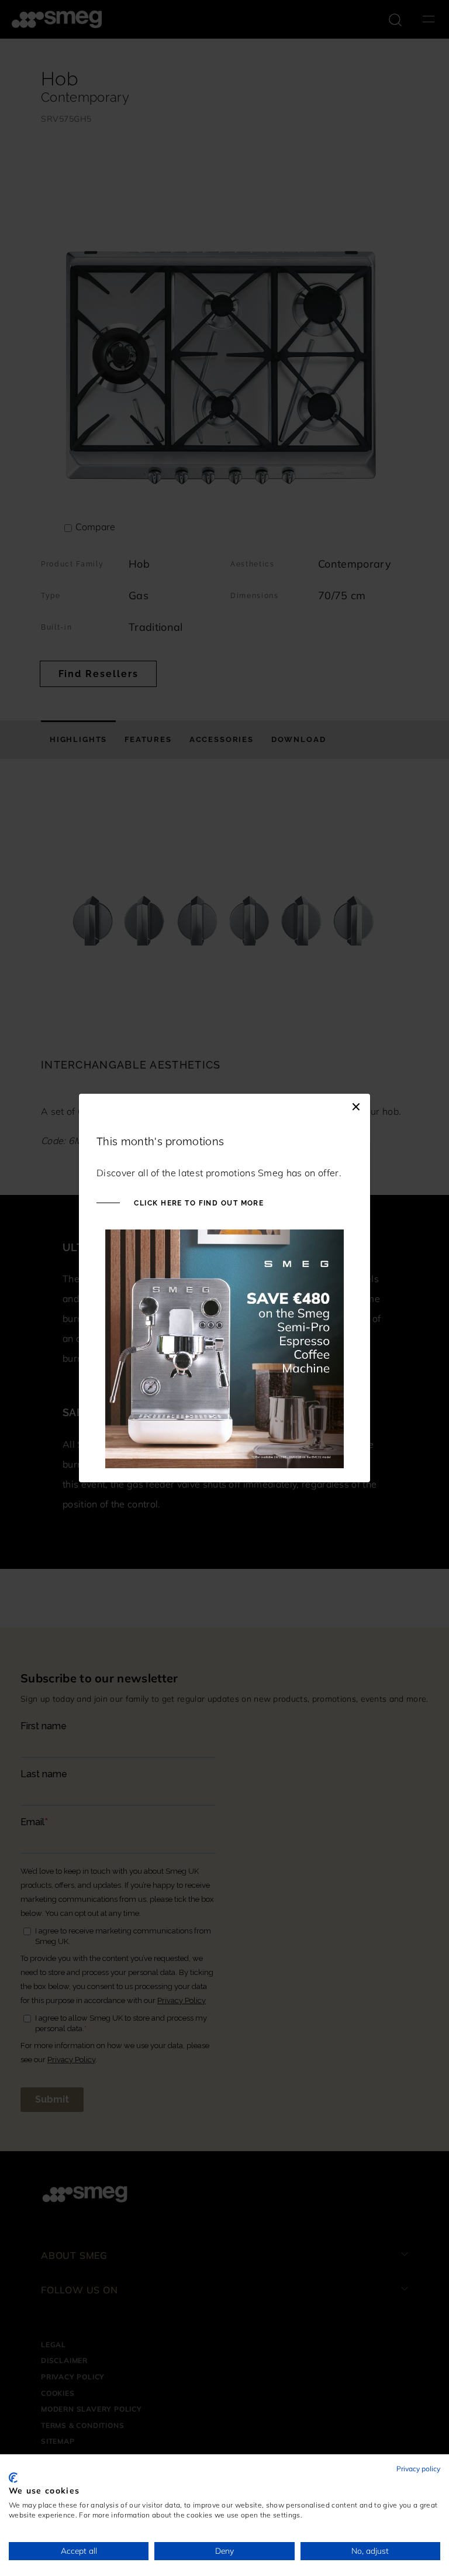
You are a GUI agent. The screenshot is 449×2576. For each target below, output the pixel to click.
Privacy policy (418, 2469)
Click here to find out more (198, 1203)
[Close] (356, 1105)
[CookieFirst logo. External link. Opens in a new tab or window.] (13, 2478)
